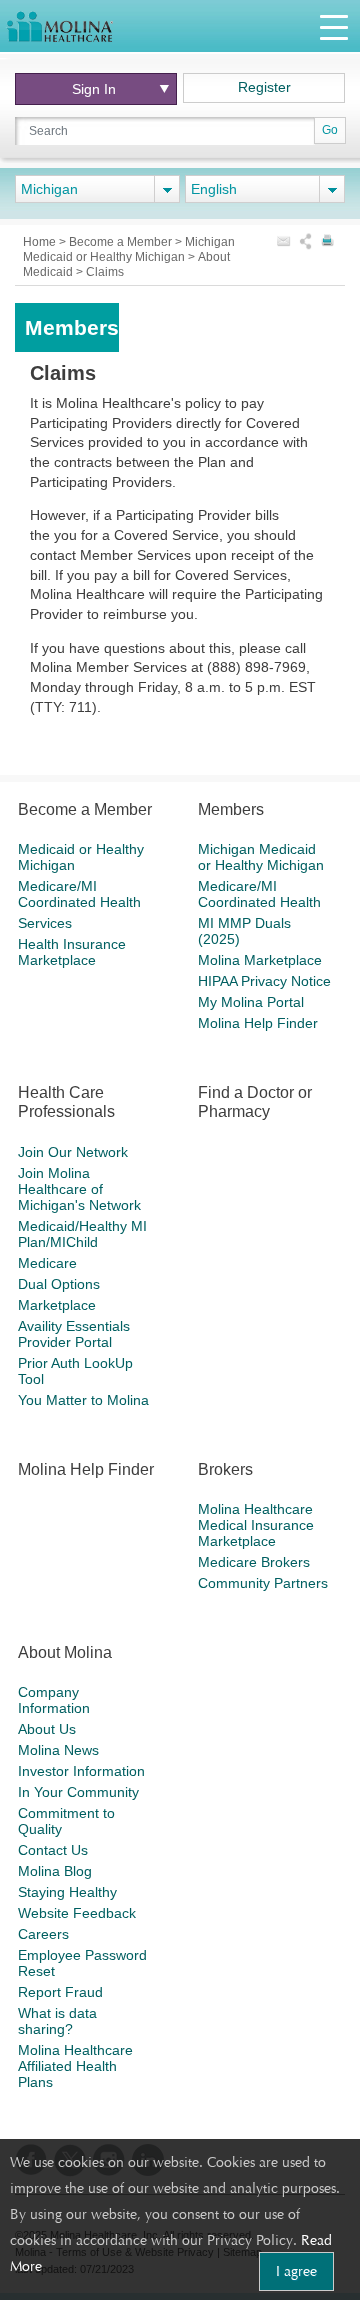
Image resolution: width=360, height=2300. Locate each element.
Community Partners (263, 1583)
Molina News (58, 1750)
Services (45, 923)
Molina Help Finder (258, 1023)
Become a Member (122, 242)
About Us (47, 1729)
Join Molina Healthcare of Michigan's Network (79, 1189)
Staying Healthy (67, 1892)
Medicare (47, 1263)
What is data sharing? (57, 2021)
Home (41, 242)
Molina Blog (55, 1871)
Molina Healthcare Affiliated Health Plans (75, 2066)
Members (231, 809)
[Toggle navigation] (334, 26)
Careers (43, 1934)
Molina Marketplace (260, 960)
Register (264, 87)
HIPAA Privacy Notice (264, 981)
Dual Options (59, 1284)
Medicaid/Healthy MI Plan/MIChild (82, 1234)
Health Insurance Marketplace (72, 952)
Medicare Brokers (254, 1562)
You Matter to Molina (83, 1400)
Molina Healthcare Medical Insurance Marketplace (256, 1525)
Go (330, 130)
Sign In (94, 89)
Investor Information (81, 1771)
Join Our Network (73, 1152)
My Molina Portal (251, 1002)
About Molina (65, 1652)
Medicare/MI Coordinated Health (79, 894)
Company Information (54, 1700)
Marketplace (57, 1305)
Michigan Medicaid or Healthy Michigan (129, 249)
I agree (296, 2271)
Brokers (225, 1469)
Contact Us (53, 1850)
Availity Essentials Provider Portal (74, 1334)
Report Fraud (60, 1992)
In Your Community (78, 1792)
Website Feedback (77, 1913)
